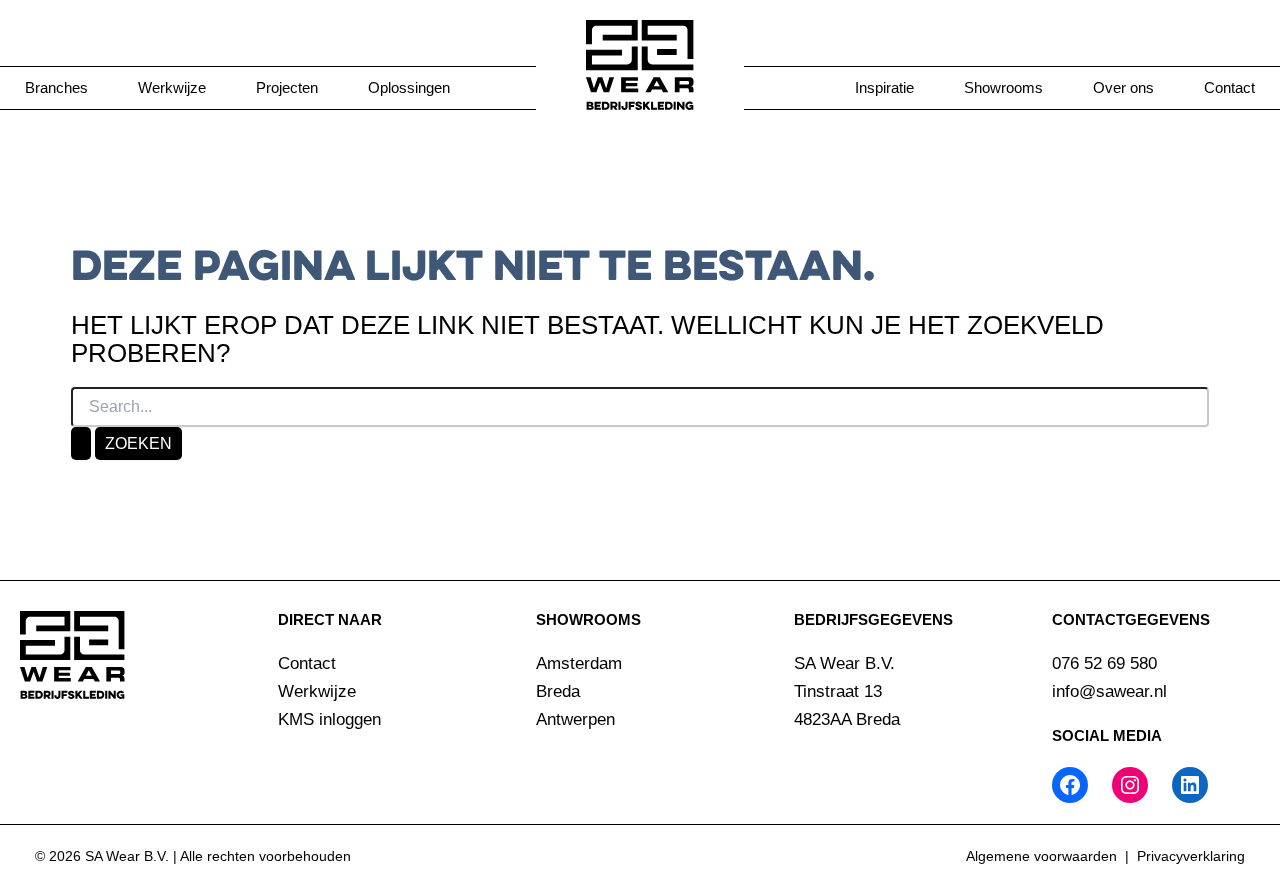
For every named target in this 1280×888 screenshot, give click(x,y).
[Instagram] (1130, 785)
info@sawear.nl (1109, 691)
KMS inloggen (329, 719)
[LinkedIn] (1190, 785)
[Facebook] (1070, 785)
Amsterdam (579, 663)
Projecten (287, 87)
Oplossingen (409, 87)
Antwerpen (575, 719)
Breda (558, 691)
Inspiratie (884, 87)
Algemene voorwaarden (1041, 856)
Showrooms (1003, 87)
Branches (56, 87)
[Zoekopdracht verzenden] (81, 444)
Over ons (1123, 87)
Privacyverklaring (1191, 856)
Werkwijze (172, 87)
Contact (1229, 87)
